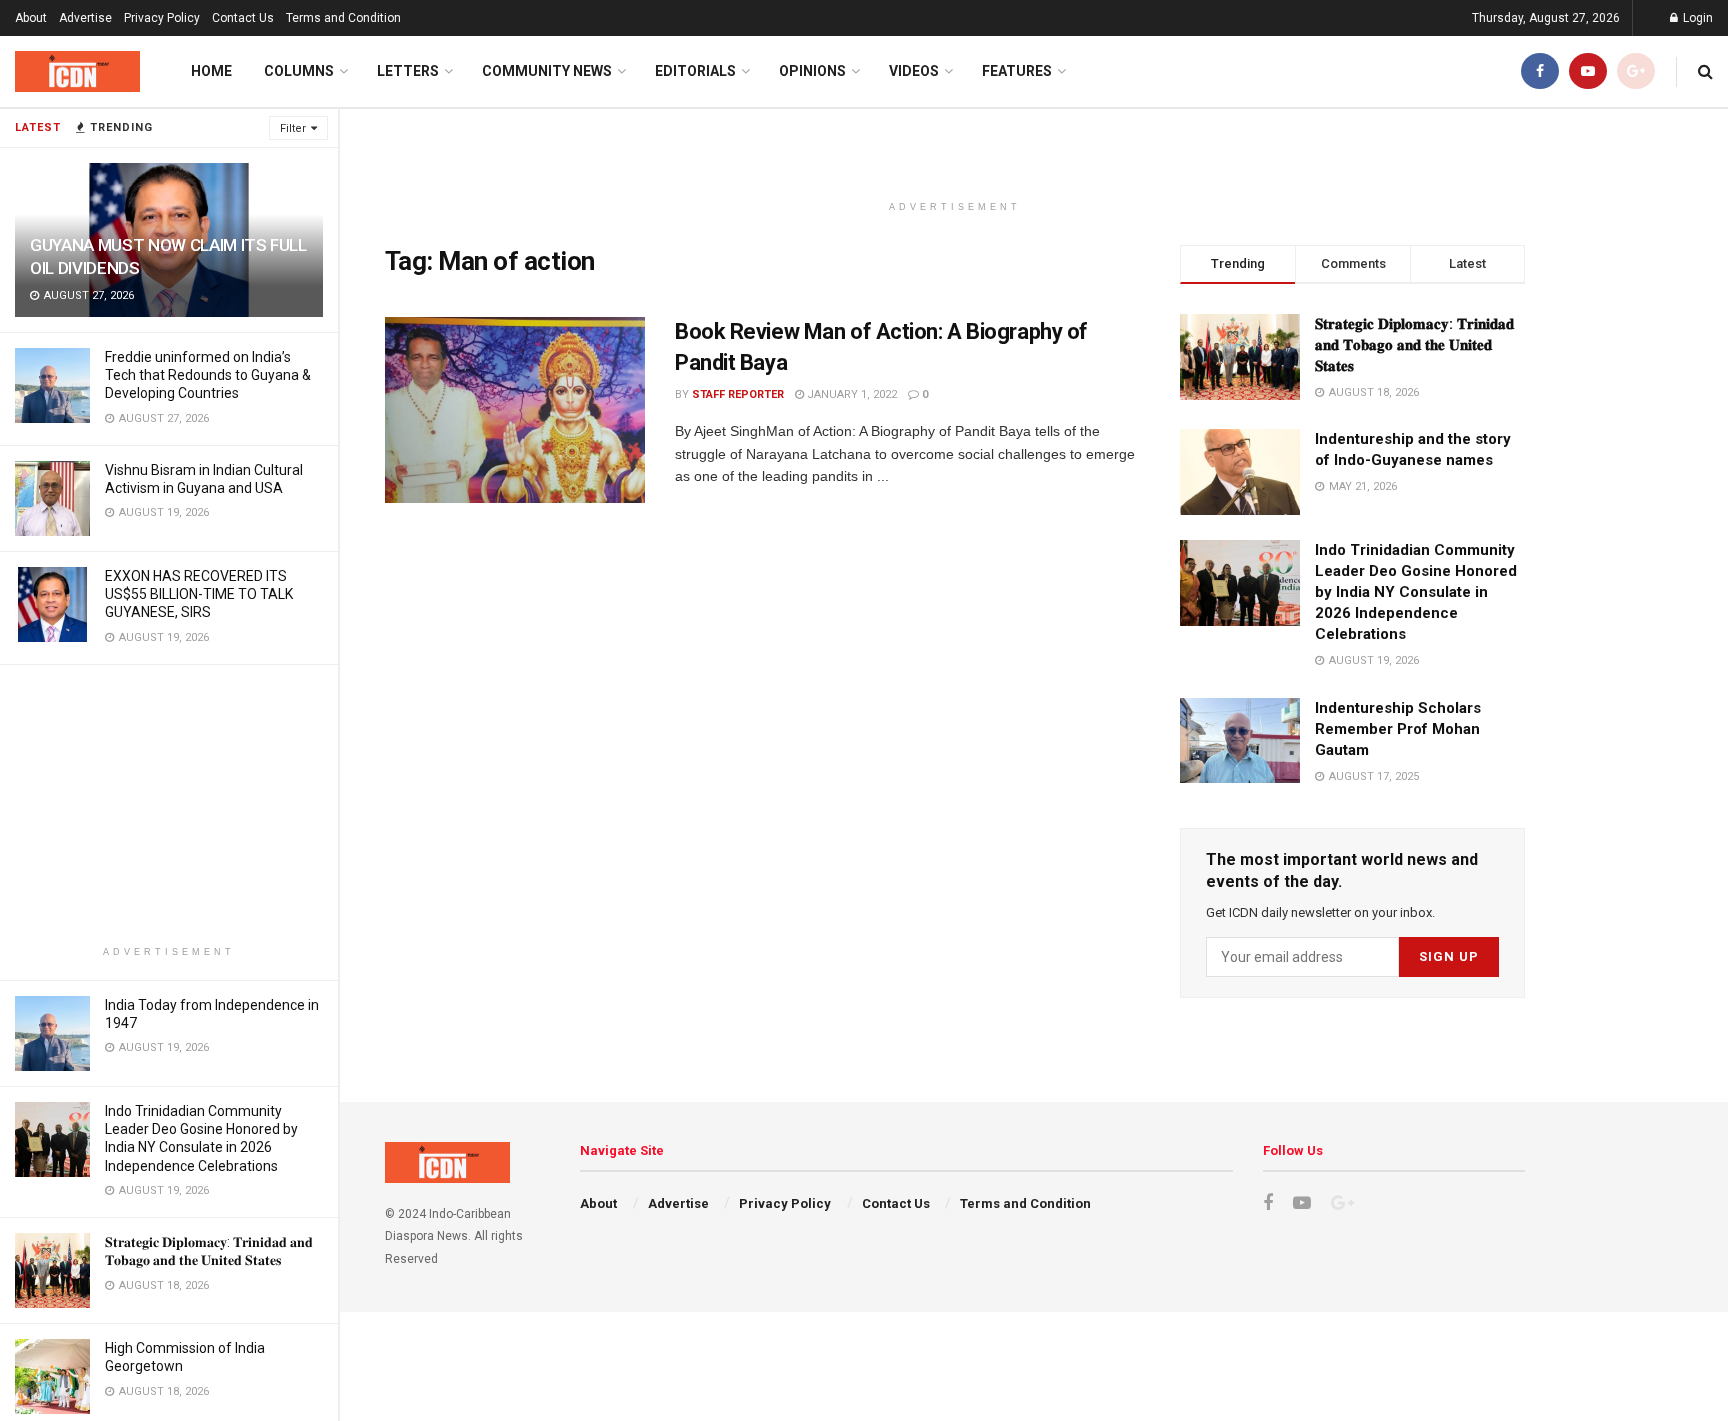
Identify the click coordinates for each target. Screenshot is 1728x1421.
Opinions (812, 71)
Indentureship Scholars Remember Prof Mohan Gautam (1398, 729)
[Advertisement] (169, 805)
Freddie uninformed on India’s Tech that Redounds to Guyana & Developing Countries (208, 375)
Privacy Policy (162, 18)
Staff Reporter (738, 394)
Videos (914, 71)
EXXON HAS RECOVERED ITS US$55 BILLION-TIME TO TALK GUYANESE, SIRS (199, 594)
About (31, 18)
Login (1696, 18)
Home (211, 71)
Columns (299, 71)
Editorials (695, 71)
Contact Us (243, 18)
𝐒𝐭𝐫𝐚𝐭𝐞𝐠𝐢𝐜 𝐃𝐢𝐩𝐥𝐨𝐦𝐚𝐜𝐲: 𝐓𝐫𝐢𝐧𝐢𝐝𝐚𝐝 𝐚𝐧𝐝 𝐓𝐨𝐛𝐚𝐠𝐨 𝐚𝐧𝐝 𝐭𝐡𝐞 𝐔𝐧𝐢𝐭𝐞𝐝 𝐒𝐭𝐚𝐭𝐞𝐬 (1414, 345)
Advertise (85, 18)
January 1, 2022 (850, 394)
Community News (547, 71)
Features (1017, 71)
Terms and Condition (343, 18)
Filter (293, 128)
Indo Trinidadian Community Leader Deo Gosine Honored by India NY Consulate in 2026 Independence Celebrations (1416, 592)
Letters (408, 71)
